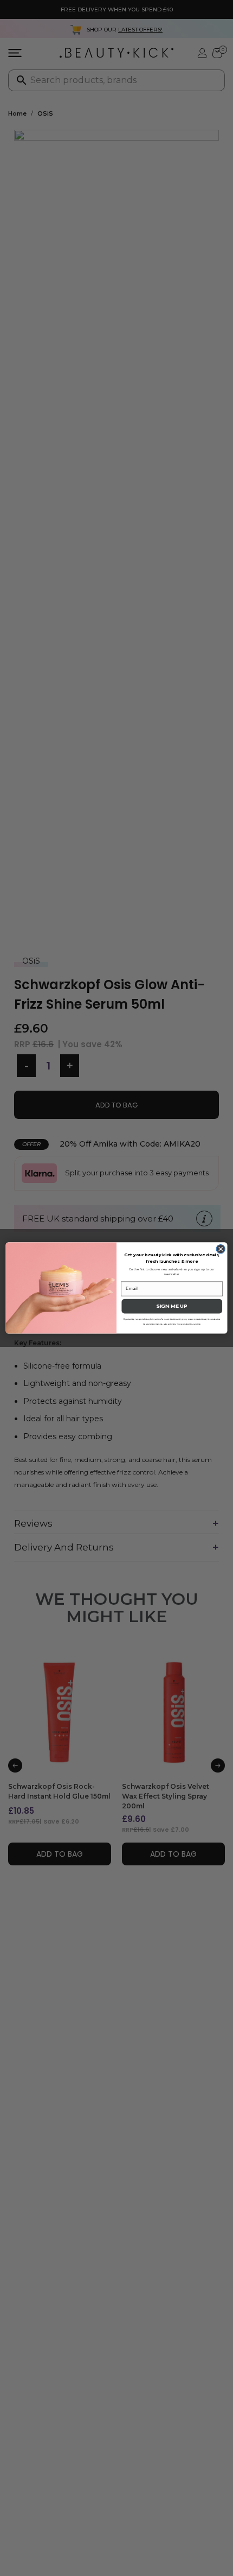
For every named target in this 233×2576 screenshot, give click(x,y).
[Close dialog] (221, 1249)
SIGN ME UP (172, 1306)
